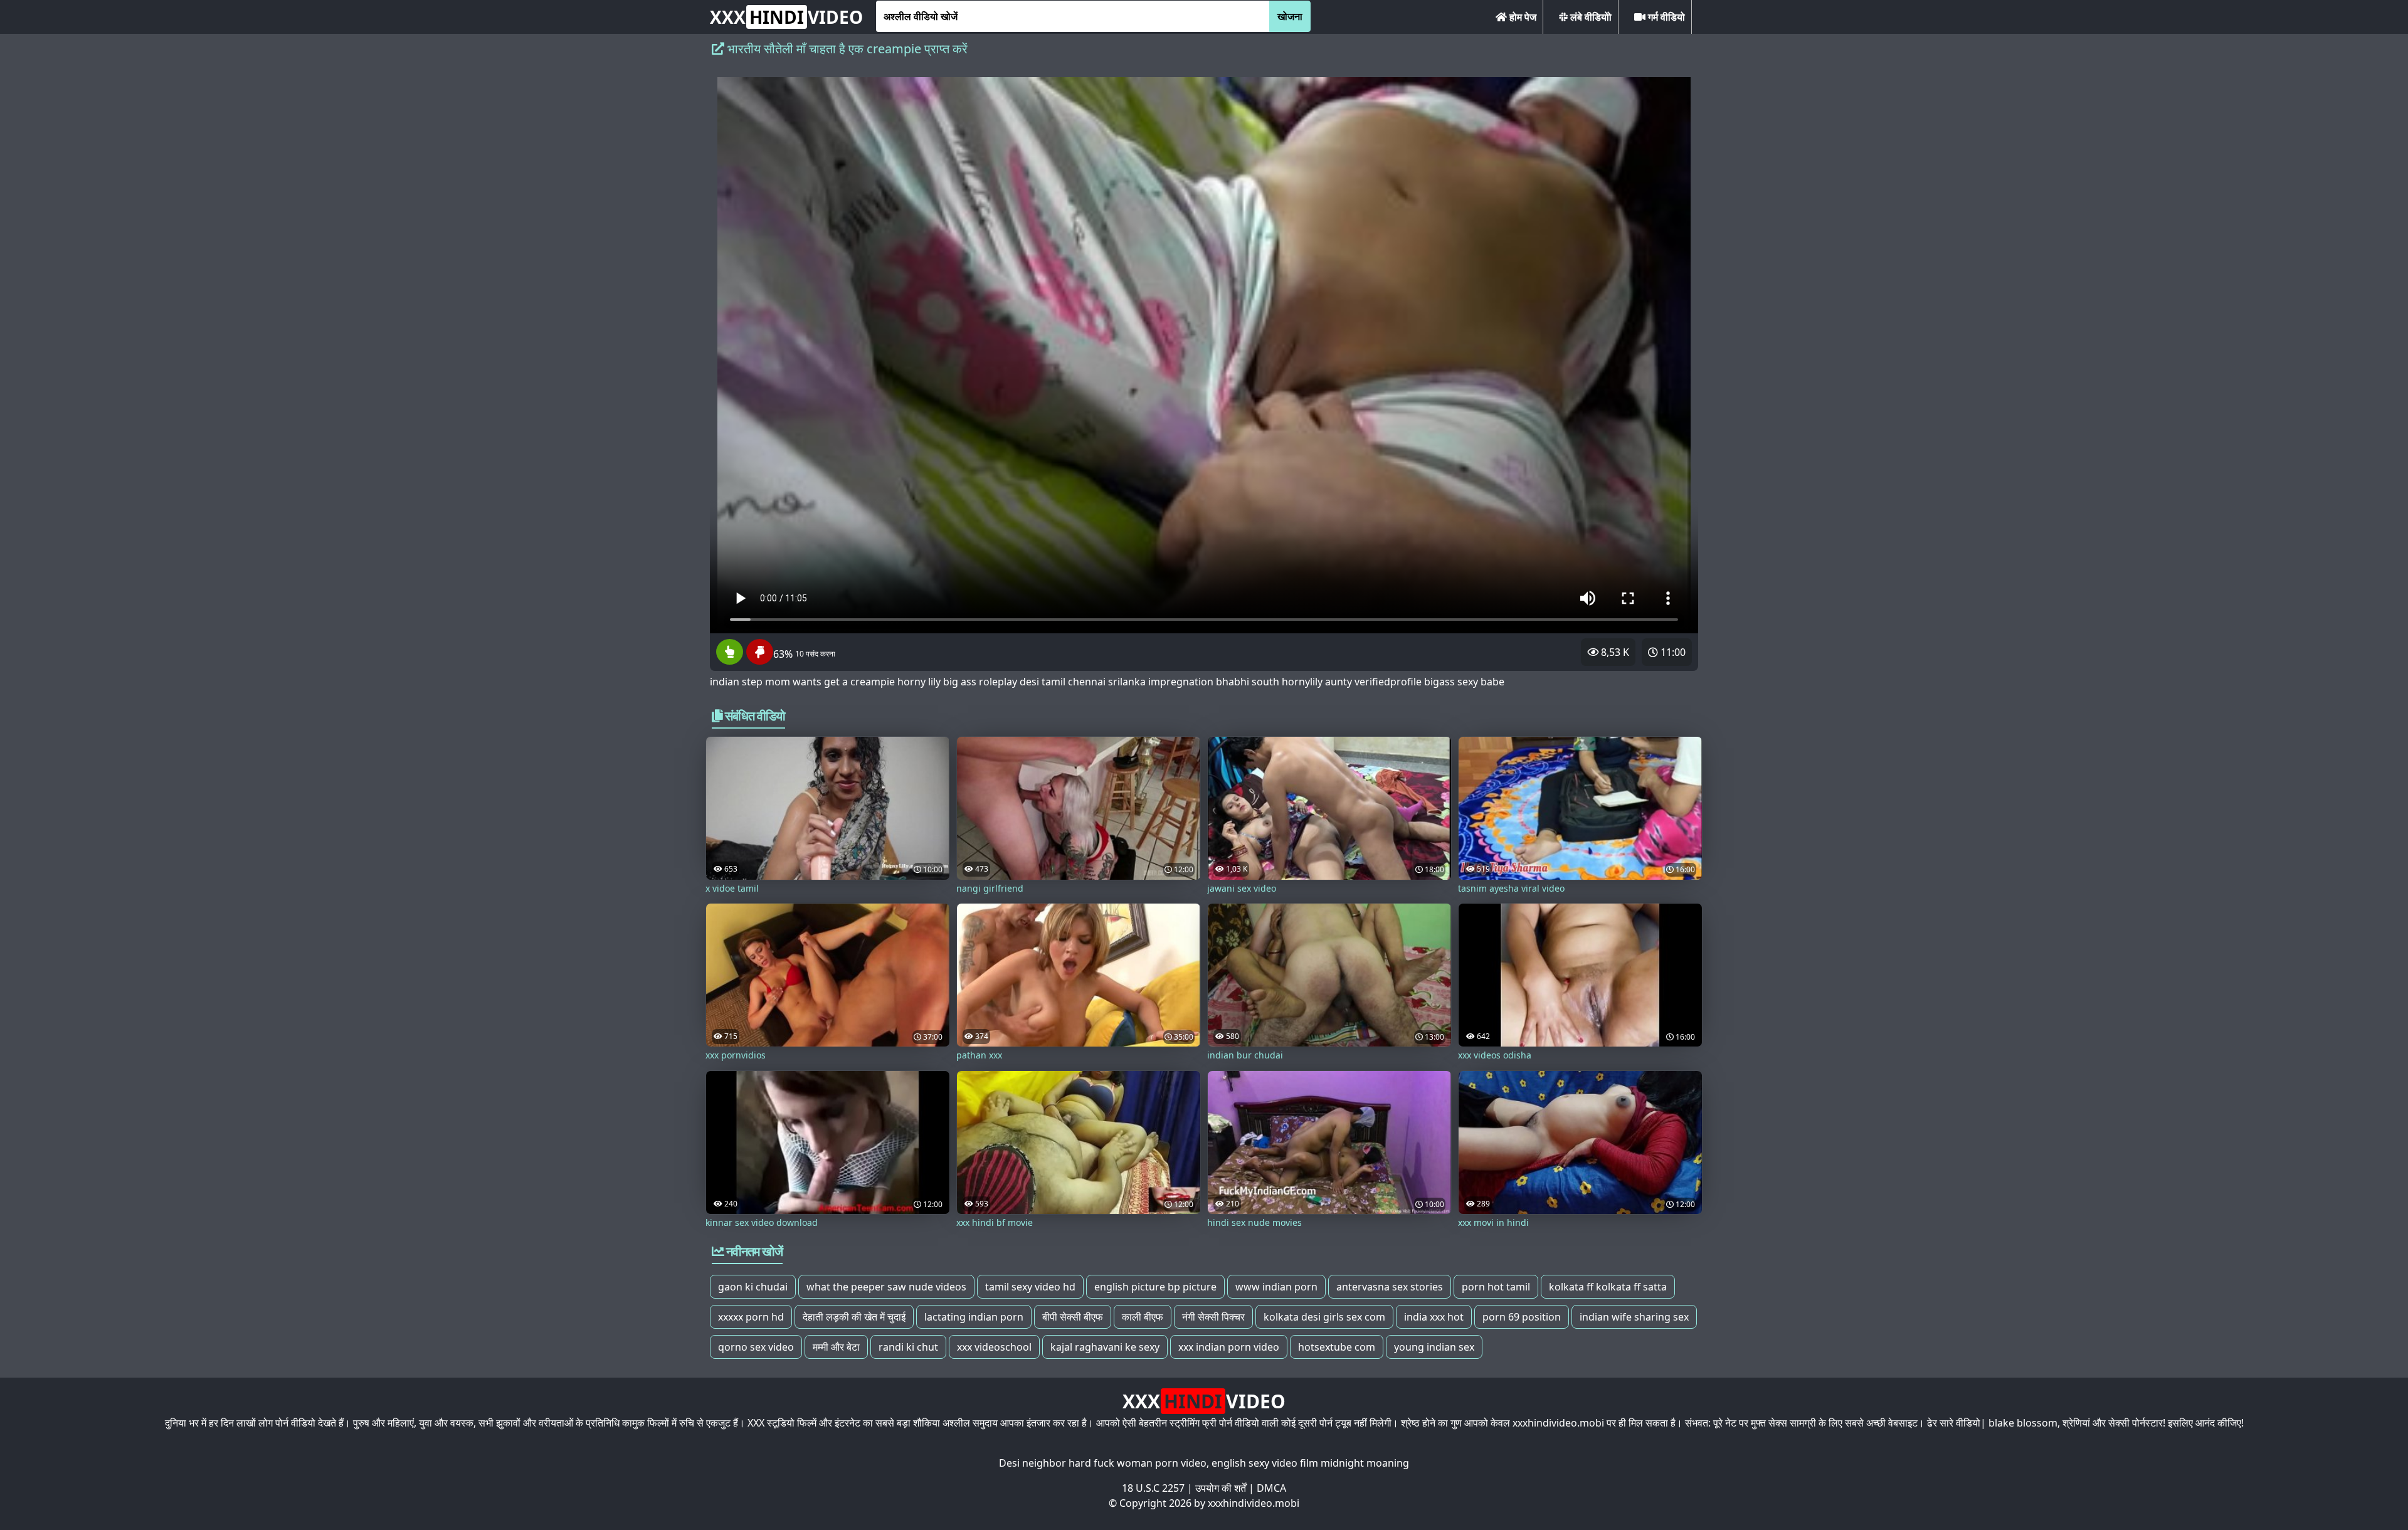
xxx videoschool (994, 1347)
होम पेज (1522, 17)
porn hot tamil (1496, 1287)
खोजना (1290, 16)
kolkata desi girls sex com (1324, 1317)
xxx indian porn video (1229, 1347)
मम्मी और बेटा (836, 1347)
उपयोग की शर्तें (1221, 1488)
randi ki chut (908, 1347)
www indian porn (1276, 1287)
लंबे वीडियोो (1590, 17)
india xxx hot (1434, 1317)
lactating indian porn (974, 1317)
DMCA (1271, 1488)
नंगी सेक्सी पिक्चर (1213, 1317)
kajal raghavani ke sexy (1105, 1347)
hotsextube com (1337, 1347)
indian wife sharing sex (1634, 1317)
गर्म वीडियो (1665, 17)
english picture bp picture (1155, 1287)
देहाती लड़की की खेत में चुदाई (854, 1317)
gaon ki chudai (753, 1287)
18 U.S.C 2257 (1153, 1488)
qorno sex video (756, 1347)
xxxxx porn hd (751, 1317)
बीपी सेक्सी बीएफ (1073, 1317)
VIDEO (786, 17)
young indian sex (1434, 1347)
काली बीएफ (1143, 1317)
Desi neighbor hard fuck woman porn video (1103, 1463)
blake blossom (2023, 1423)
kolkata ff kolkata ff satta (1608, 1287)
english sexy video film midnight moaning (1310, 1463)
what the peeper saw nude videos (886, 1287)
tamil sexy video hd (1030, 1287)
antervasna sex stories (1390, 1287)
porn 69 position (1522, 1317)
